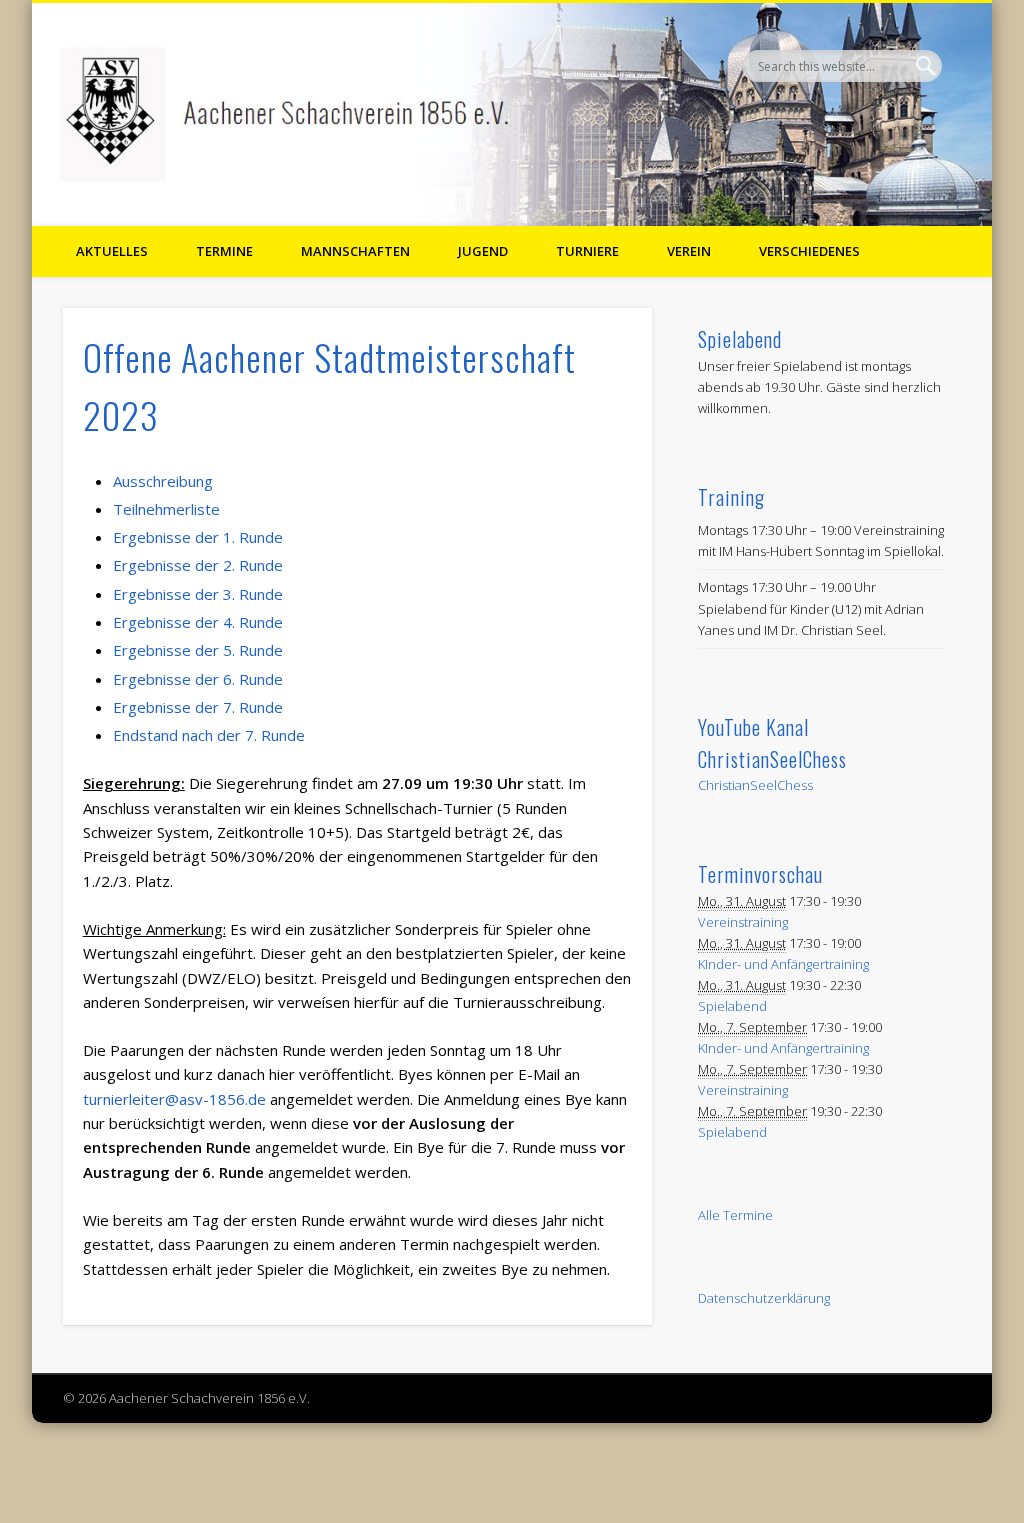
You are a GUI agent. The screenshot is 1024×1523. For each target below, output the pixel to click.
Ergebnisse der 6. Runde (198, 679)
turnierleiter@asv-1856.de (174, 1099)
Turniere (587, 251)
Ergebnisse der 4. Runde (198, 622)
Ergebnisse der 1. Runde (198, 537)
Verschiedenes (809, 251)
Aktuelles (112, 251)
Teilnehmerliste (166, 509)
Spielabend (732, 1006)
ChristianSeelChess (755, 785)
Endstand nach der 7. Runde (209, 735)
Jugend (483, 251)
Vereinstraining (743, 922)
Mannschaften (355, 251)
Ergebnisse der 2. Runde (198, 565)
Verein (689, 251)
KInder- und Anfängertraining (783, 964)
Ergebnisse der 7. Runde (198, 707)
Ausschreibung (163, 481)
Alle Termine (735, 1215)
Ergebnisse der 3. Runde (198, 594)
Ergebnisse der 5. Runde (198, 650)
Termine (224, 251)
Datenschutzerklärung (764, 1298)
